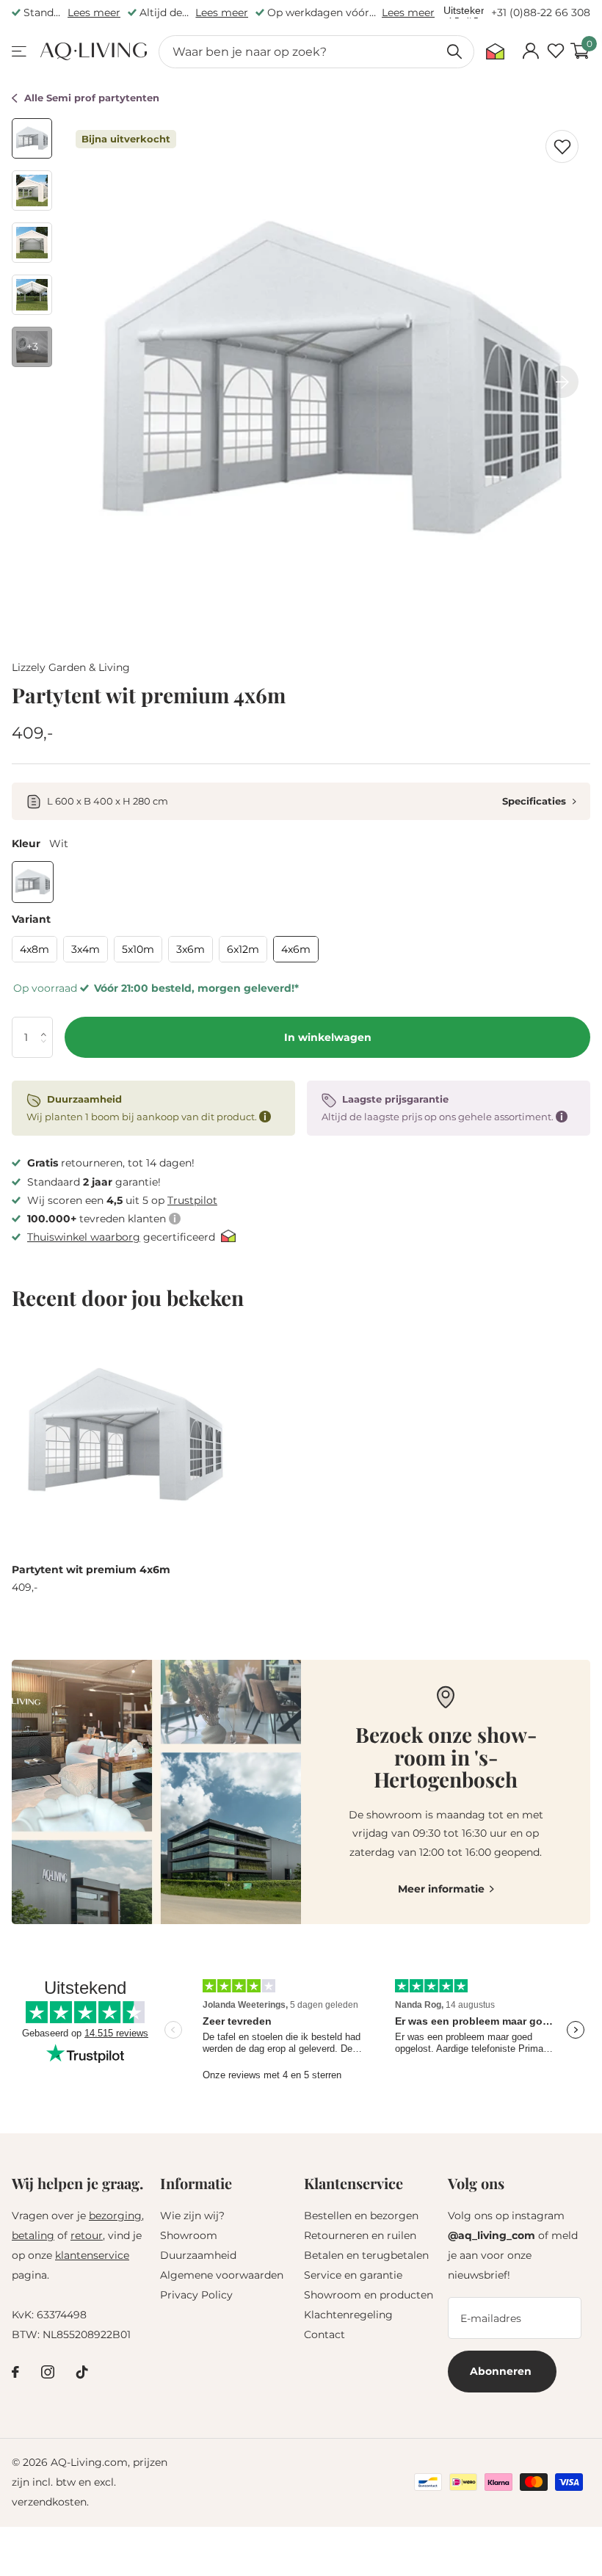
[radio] (33, 882)
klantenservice (92, 2255)
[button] (47, 1023)
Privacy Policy (196, 2295)
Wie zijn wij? (192, 2216)
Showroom (189, 2235)
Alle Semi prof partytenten (92, 98)
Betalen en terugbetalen (366, 2255)
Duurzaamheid (198, 2255)
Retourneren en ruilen (360, 2235)
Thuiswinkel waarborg (84, 1237)
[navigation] (32, 138)
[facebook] (15, 2372)
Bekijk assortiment (20, 52)
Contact (324, 2334)
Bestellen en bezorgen (361, 2216)
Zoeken (454, 52)
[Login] (530, 51)
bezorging (115, 2216)
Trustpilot (192, 1200)
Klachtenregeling (348, 2315)
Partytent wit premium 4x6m (91, 1570)
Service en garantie (353, 2275)
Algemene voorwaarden (222, 2275)
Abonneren (502, 2371)
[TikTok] (82, 2372)
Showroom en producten (369, 2295)
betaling (33, 2235)
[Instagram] (48, 2372)
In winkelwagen (328, 1037)
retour (87, 2235)
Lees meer (94, 12)
